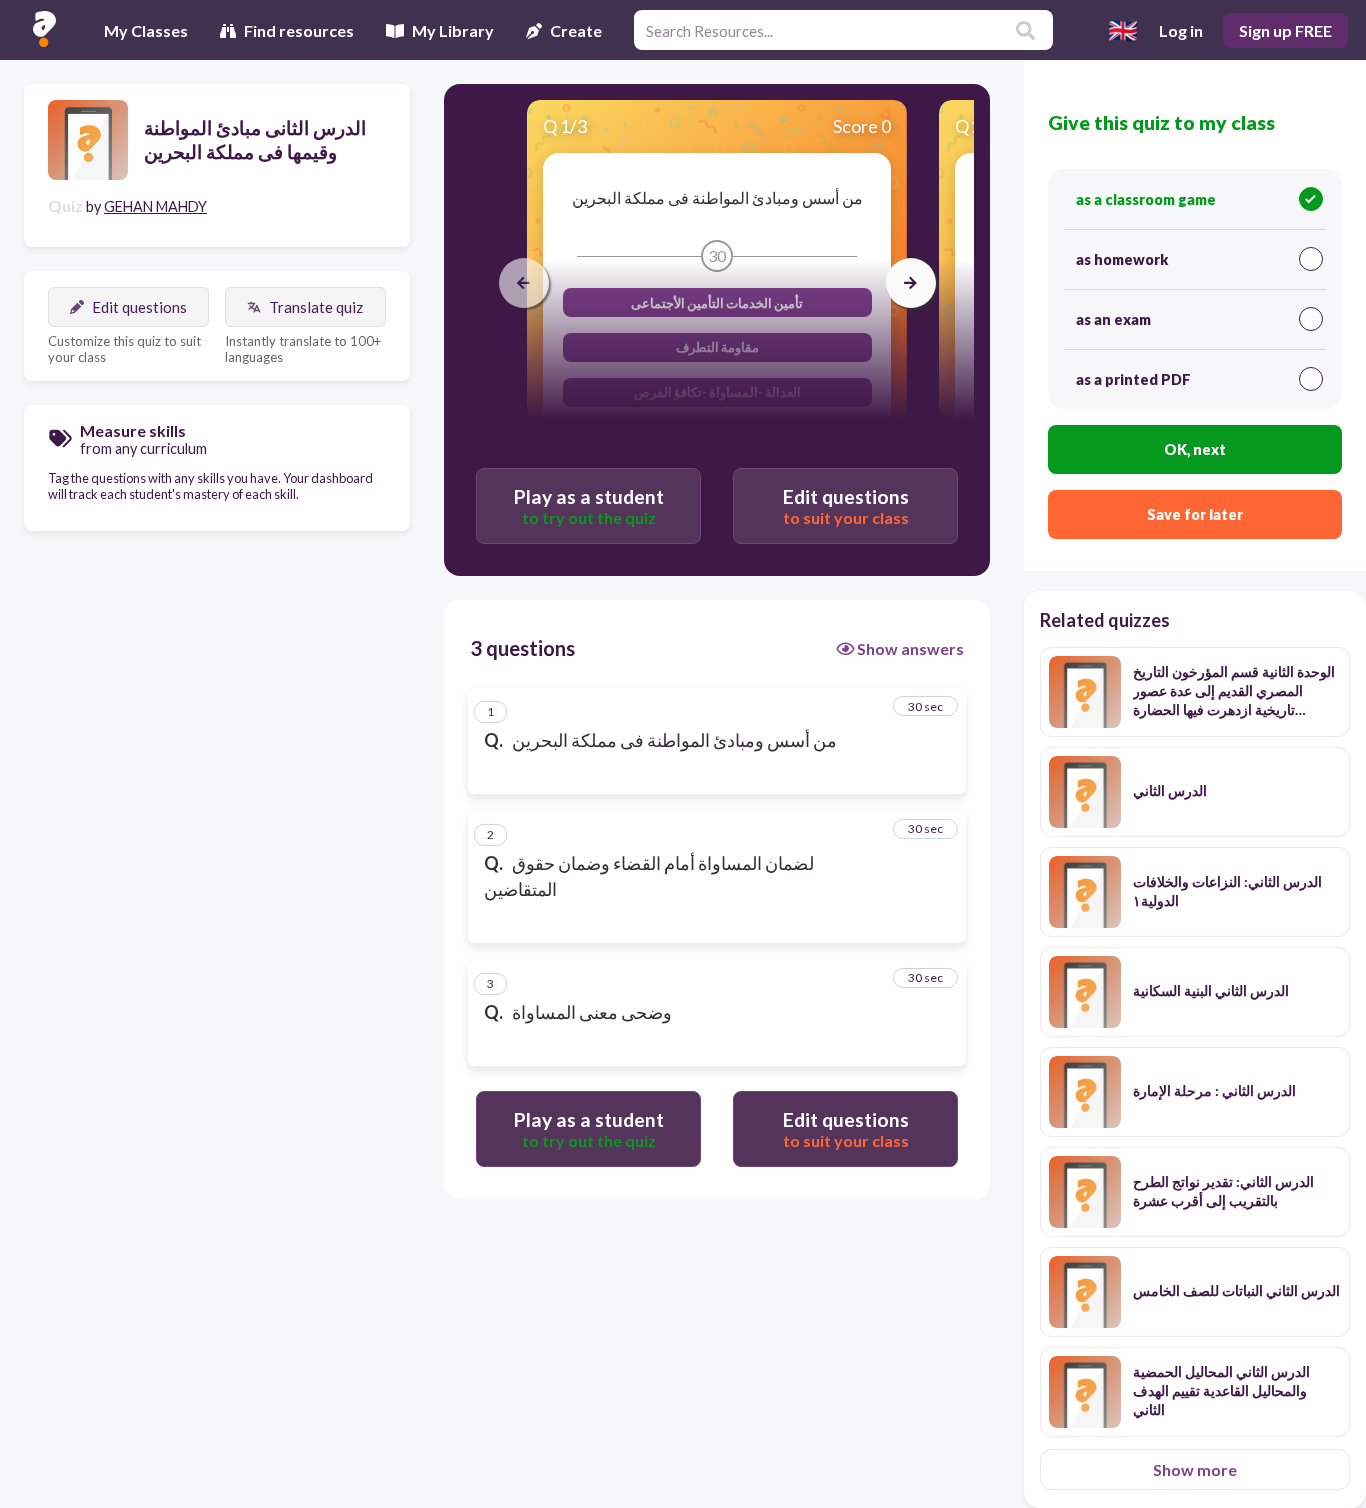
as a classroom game (1146, 199)
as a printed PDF (1133, 379)
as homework (1122, 259)
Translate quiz (316, 307)
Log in (1181, 30)
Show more (1195, 1469)
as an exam (1113, 319)
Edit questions (139, 307)
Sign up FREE (1285, 30)
